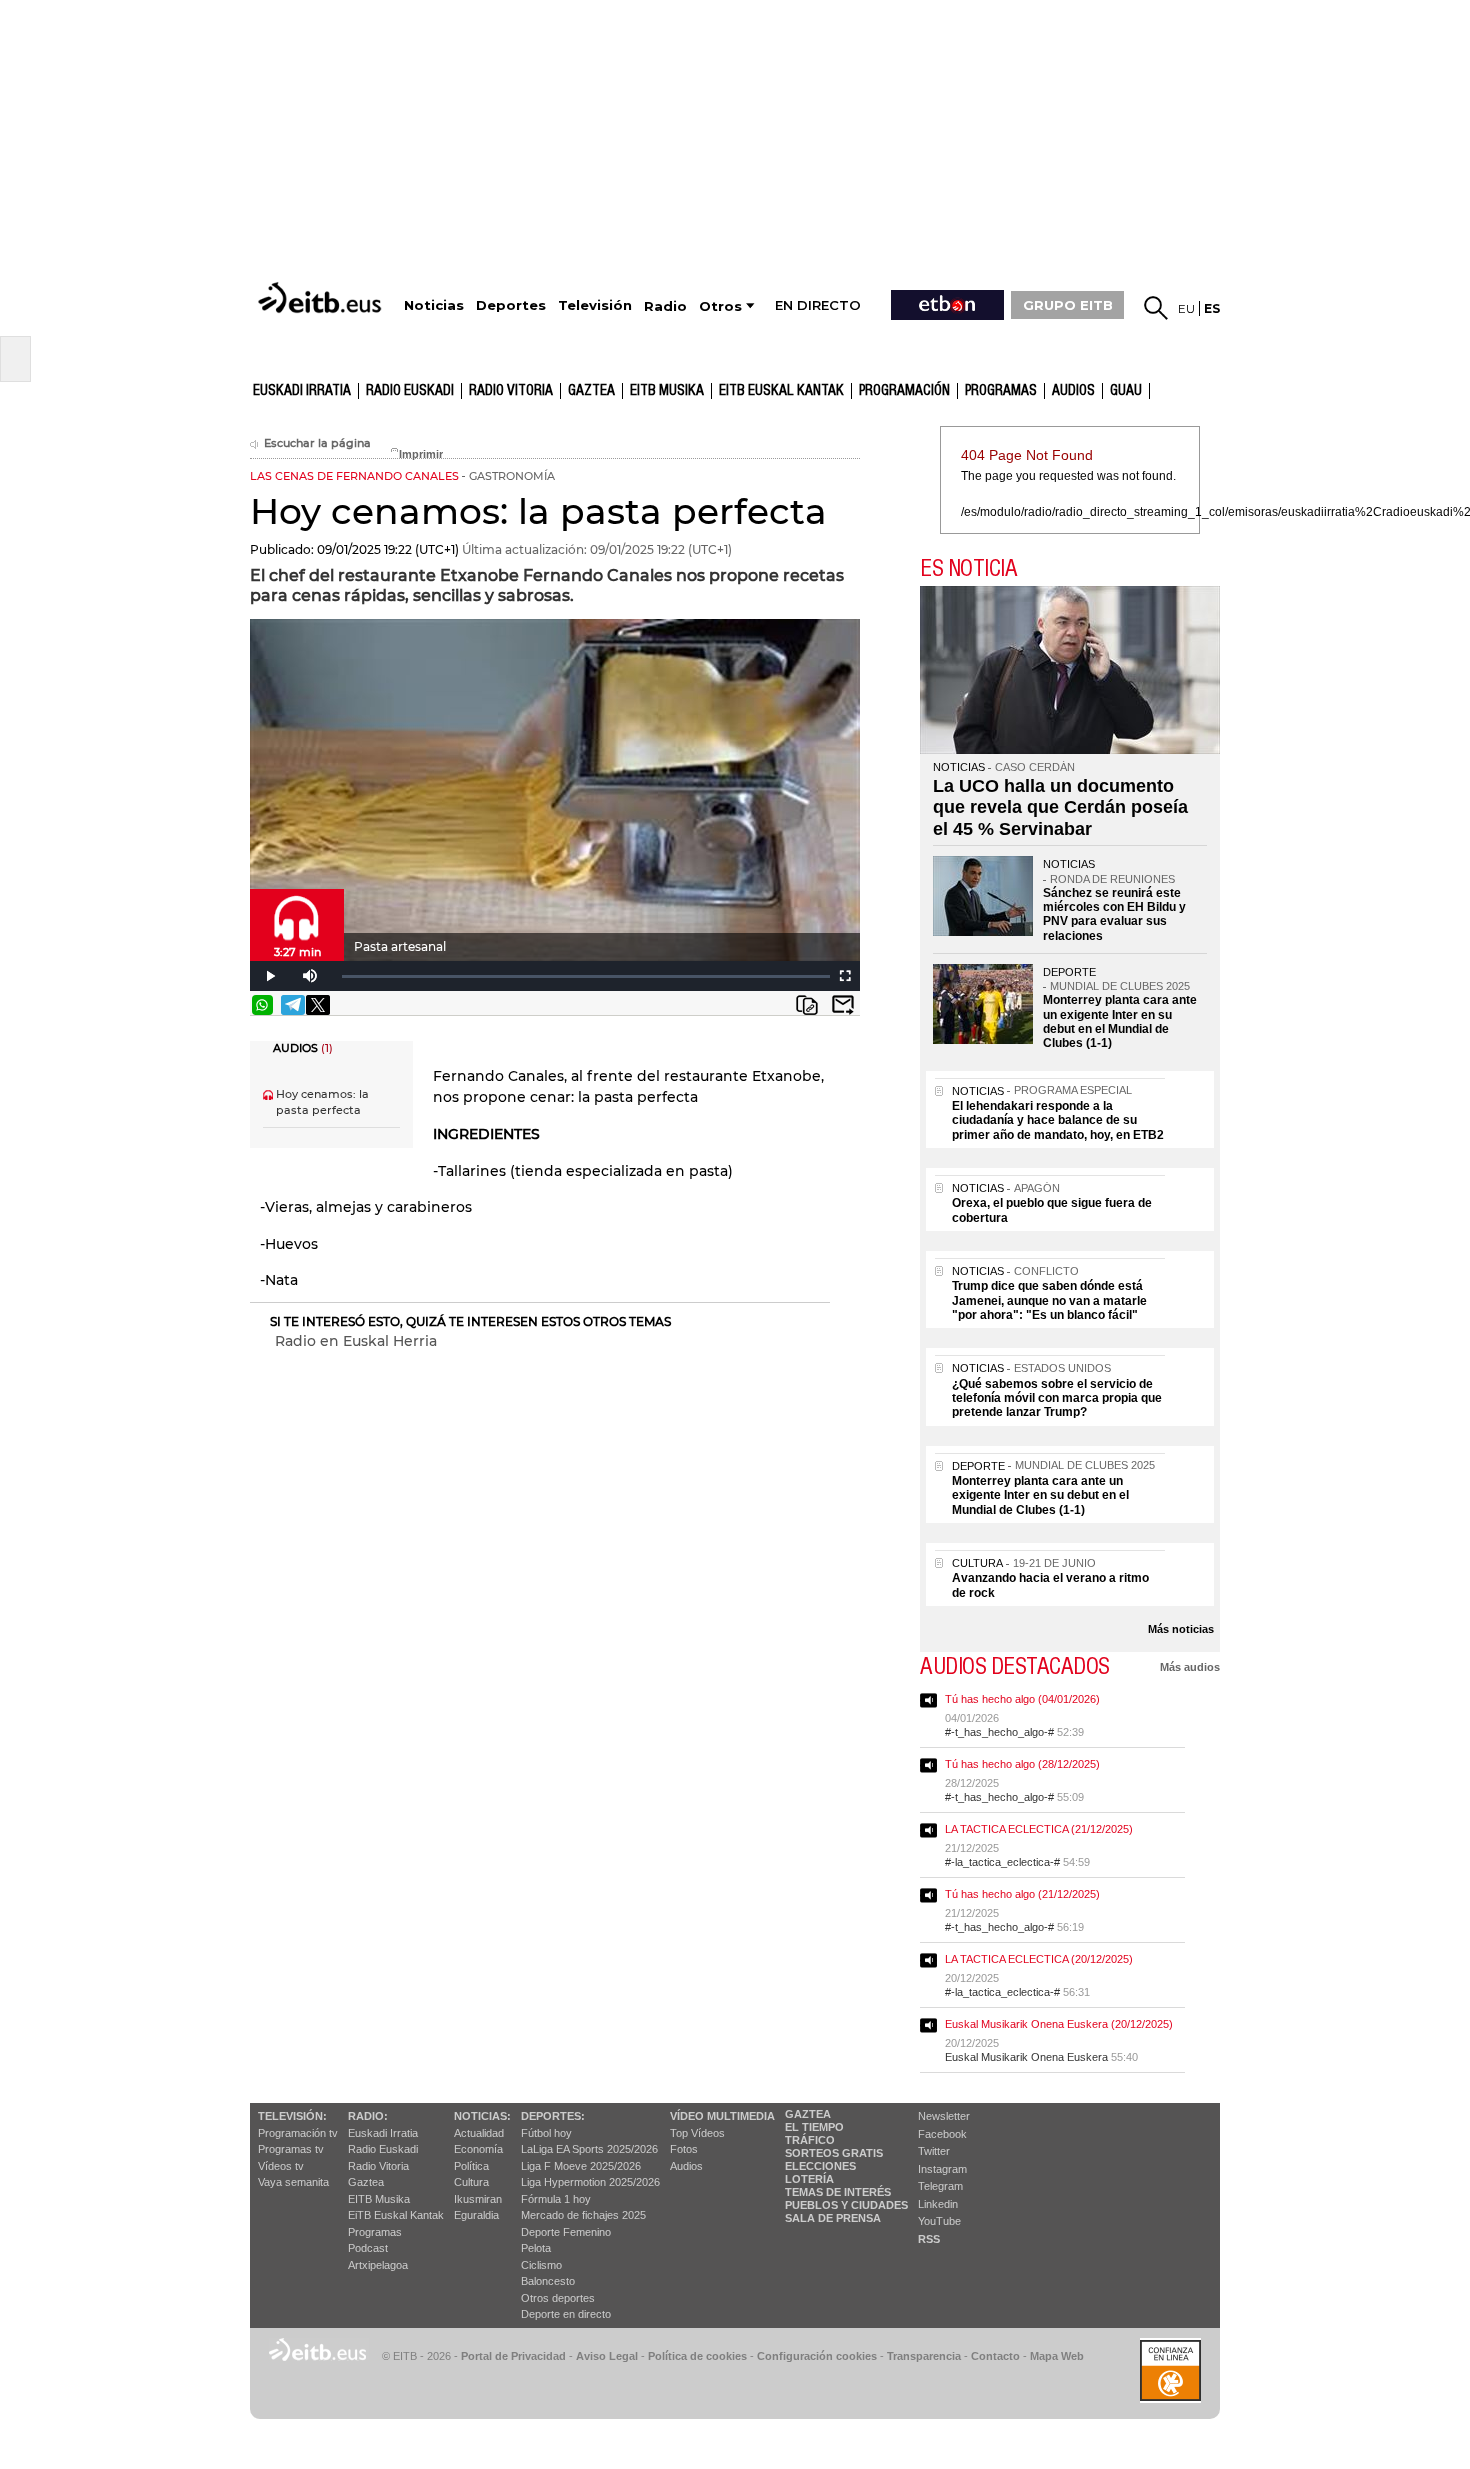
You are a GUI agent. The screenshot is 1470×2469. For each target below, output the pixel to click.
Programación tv (298, 2133)
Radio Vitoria (511, 391)
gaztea (591, 391)
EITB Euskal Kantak (781, 391)
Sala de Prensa (833, 2218)
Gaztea (366, 2182)
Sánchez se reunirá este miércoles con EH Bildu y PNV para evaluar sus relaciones (1114, 914)
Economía (478, 2149)
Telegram (940, 2186)
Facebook (942, 2134)
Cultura (471, 2182)
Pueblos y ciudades (846, 2205)
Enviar (843, 1005)
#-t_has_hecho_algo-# (999, 1732)
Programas (1001, 391)
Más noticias (1181, 1629)
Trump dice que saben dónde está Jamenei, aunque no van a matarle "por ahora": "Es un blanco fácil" (1049, 1300)
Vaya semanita (293, 2182)
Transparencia (924, 2356)
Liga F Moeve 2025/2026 (581, 2166)
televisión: (292, 2116)
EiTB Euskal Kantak (396, 2215)
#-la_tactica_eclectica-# (1002, 1862)
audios (1073, 391)
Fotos (684, 2149)
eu (1186, 308)
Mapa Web (1057, 2356)
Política (471, 2166)
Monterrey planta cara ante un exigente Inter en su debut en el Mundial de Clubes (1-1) (1120, 1021)
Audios (686, 2166)
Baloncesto (548, 2281)
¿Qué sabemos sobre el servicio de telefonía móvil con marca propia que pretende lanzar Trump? (1057, 1398)
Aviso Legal (607, 2356)
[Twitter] (318, 1005)
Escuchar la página (317, 443)
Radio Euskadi (410, 391)
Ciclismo (541, 2265)
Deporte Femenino (566, 2232)
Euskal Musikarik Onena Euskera (1026, 2057)
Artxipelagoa (378, 2265)
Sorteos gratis (834, 2153)
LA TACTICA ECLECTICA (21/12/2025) (1039, 1829)
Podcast (368, 2248)
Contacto (995, 2356)
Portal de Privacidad (513, 2356)
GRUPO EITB (1068, 305)
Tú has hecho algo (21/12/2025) (1022, 1894)
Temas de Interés (838, 2192)
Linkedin (938, 2204)
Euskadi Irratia (302, 391)
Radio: (368, 2116)
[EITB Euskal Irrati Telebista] (322, 297)
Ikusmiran (478, 2199)
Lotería (809, 2179)
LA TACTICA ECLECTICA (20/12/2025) (1039, 1959)
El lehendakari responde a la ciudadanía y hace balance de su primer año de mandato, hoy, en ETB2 (1058, 1120)
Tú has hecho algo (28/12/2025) (1022, 1764)
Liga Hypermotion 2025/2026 (590, 2182)
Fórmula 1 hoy (556, 2199)
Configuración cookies (817, 2356)
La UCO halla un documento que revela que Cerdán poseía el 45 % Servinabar (1060, 807)
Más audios (1190, 1667)
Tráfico (810, 2140)
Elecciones (820, 2166)
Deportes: (553, 2116)
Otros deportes (558, 2298)
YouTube (939, 2221)
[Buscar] (1156, 308)
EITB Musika (667, 391)
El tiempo (814, 2127)
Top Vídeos (697, 2133)
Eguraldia (476, 2215)
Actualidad (479, 2133)
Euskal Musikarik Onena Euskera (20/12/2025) (1059, 2024)
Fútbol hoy (546, 2133)
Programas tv (291, 2149)
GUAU (1126, 391)
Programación (904, 391)
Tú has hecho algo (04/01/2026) (1022, 1699)
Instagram (942, 2169)
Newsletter (944, 2116)
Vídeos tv (281, 2166)
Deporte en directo (566, 2314)
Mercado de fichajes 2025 (583, 2215)
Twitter (934, 2151)
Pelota (536, 2248)
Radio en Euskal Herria (356, 1341)
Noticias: (482, 2116)
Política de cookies (697, 2356)
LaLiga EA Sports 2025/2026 (589, 2149)
